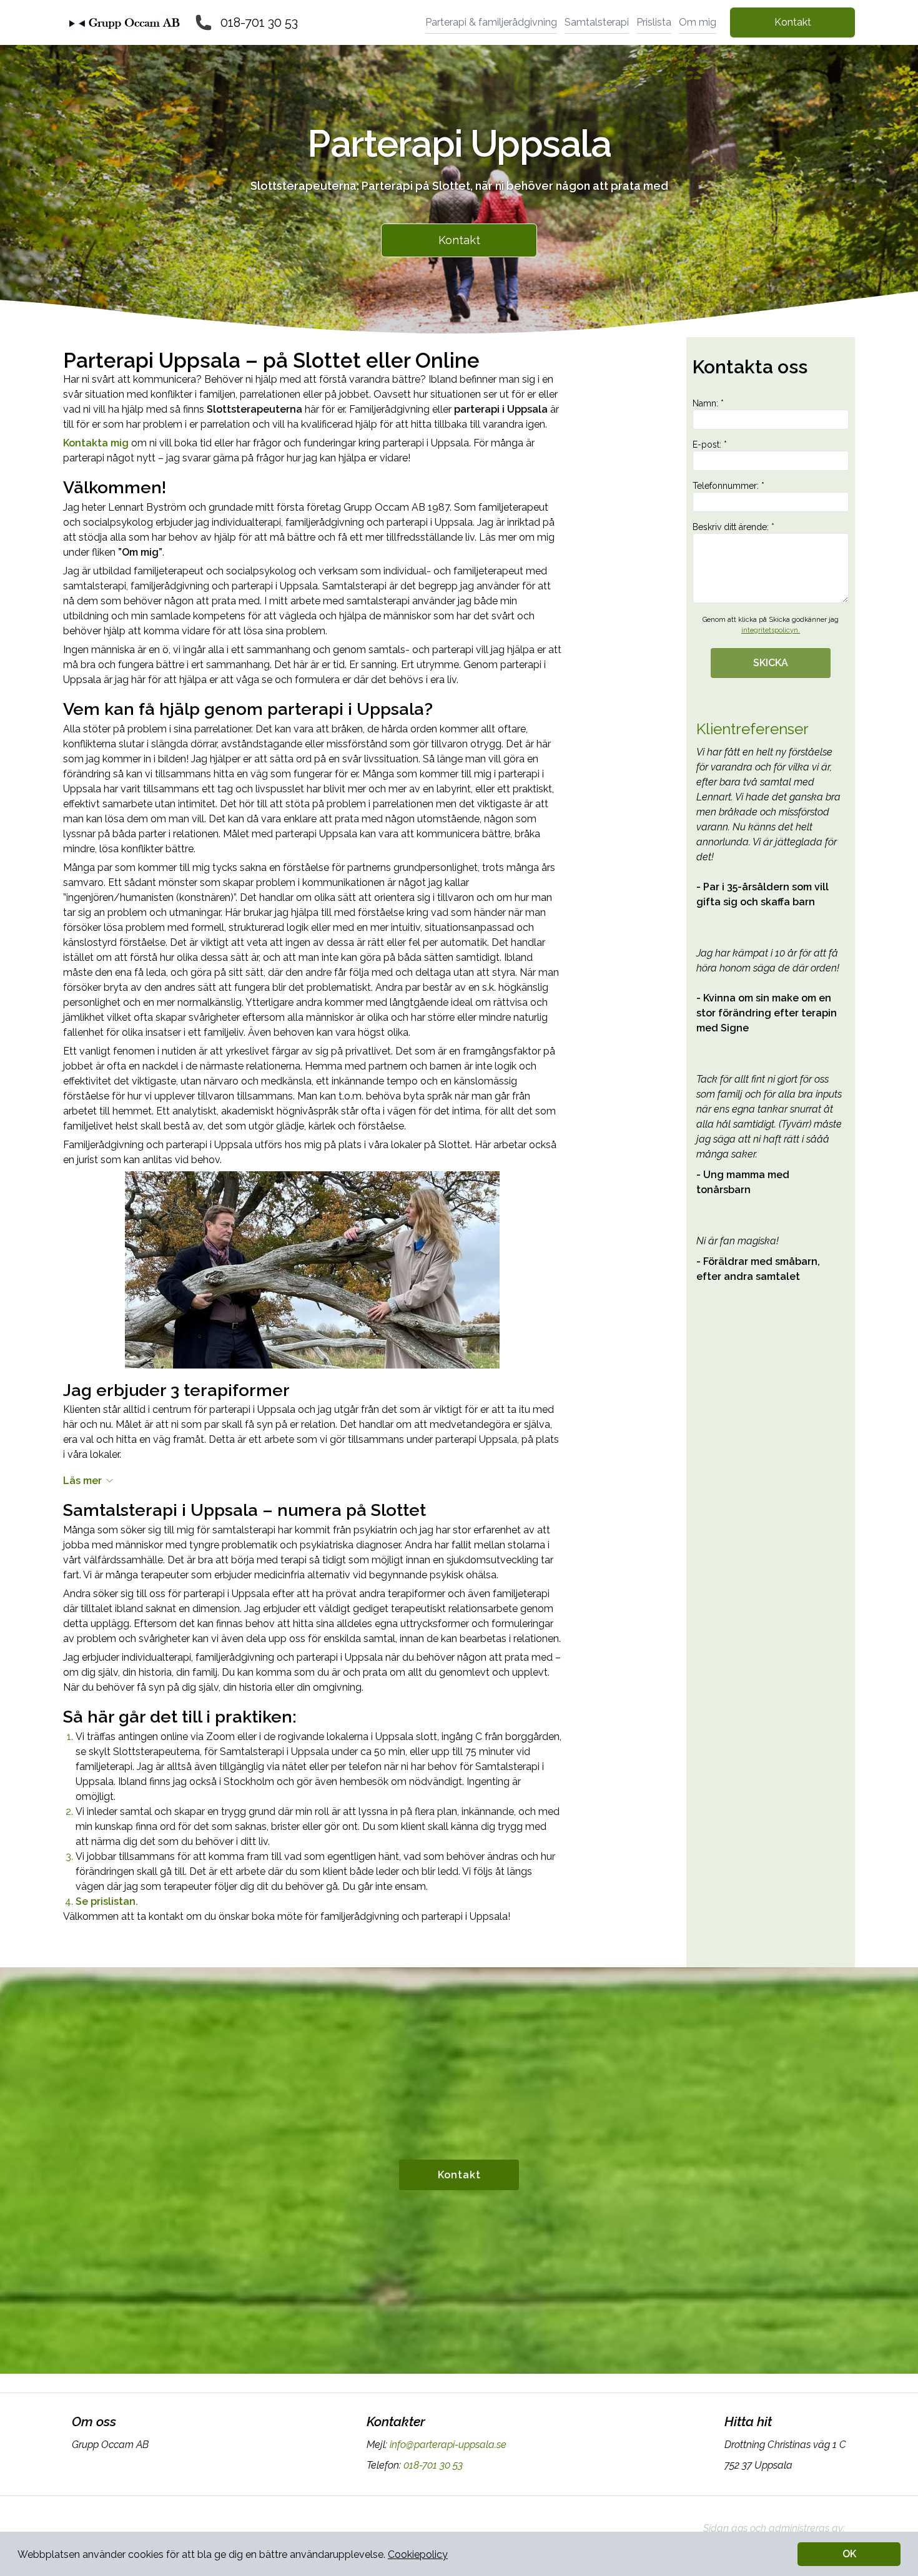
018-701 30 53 (259, 22)
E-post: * (710, 445)
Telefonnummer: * (728, 486)
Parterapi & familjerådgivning (491, 22)
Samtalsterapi (597, 22)
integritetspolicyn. (771, 630)
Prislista (654, 22)
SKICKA (771, 663)
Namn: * (708, 403)
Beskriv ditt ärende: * (733, 527)
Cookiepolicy (418, 2554)
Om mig (698, 22)
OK (849, 2554)
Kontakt (793, 22)
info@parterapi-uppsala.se (448, 2445)
